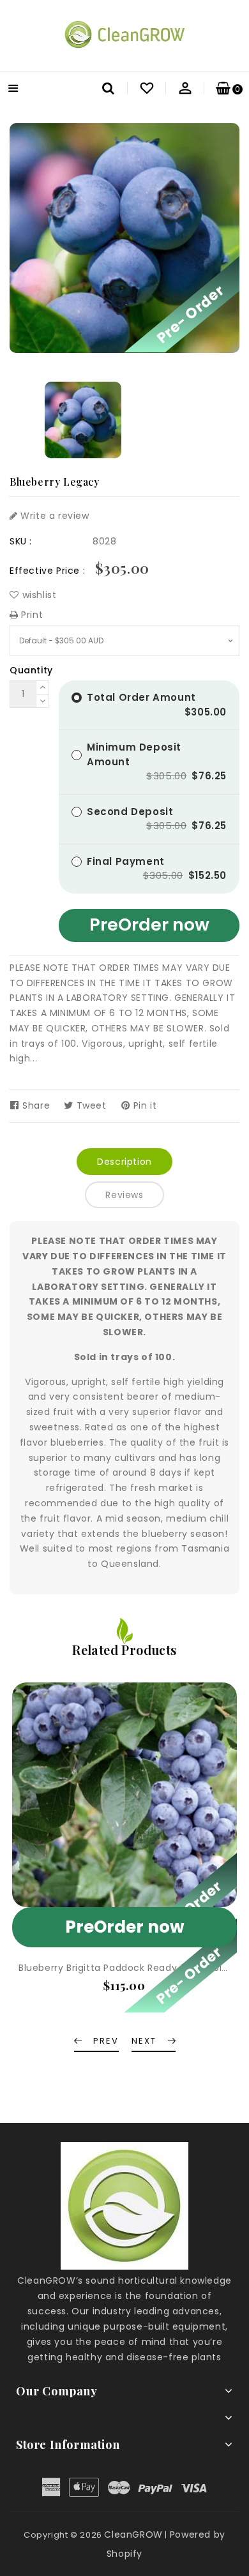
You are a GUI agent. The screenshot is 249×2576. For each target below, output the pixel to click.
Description (124, 1162)
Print (31, 615)
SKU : (21, 541)
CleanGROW (133, 2535)
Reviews (124, 1195)
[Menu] (13, 90)
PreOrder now (149, 925)
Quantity (31, 670)
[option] (83, 420)
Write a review (54, 516)
